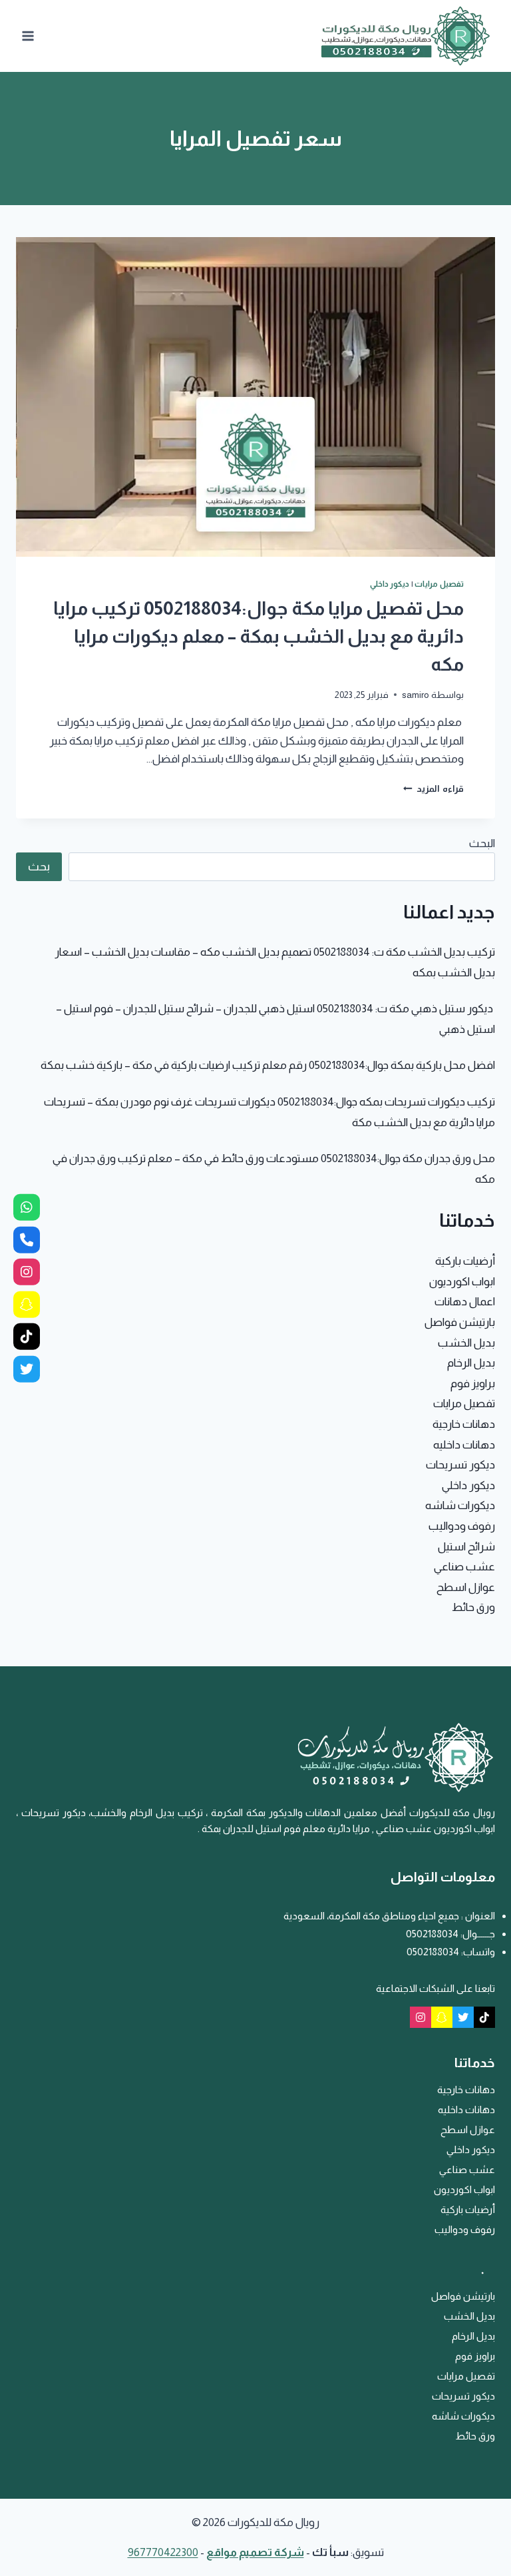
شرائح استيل (466, 1547)
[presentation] (255, 397)
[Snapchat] (442, 2017)
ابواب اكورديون (462, 1282)
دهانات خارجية (464, 1424)
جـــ (489, 1934)
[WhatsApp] (27, 1207)
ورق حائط (473, 1607)
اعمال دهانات (465, 1302)
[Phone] (27, 1239)
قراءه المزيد (433, 789)
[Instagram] (421, 2017)
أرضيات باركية (465, 1261)
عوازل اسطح (466, 1587)
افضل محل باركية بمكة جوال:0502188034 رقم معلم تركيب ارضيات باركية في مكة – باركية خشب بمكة (268, 1065)
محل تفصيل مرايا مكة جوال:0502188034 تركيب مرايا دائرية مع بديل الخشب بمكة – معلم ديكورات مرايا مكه (258, 636)
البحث (482, 843)
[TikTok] (484, 2017)
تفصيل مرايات (439, 584)
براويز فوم (473, 1384)
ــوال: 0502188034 (443, 1934)
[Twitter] (463, 2017)
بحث (39, 866)
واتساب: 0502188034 (451, 1952)
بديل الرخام (471, 1363)
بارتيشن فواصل (460, 1322)
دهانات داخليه (464, 1445)
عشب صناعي (464, 1567)
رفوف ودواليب (462, 1526)
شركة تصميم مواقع (255, 2552)
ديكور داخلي (390, 584)
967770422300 (163, 2552)
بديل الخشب (466, 1343)
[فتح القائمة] (28, 36)
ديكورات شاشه (460, 1505)
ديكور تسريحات (460, 1465)
